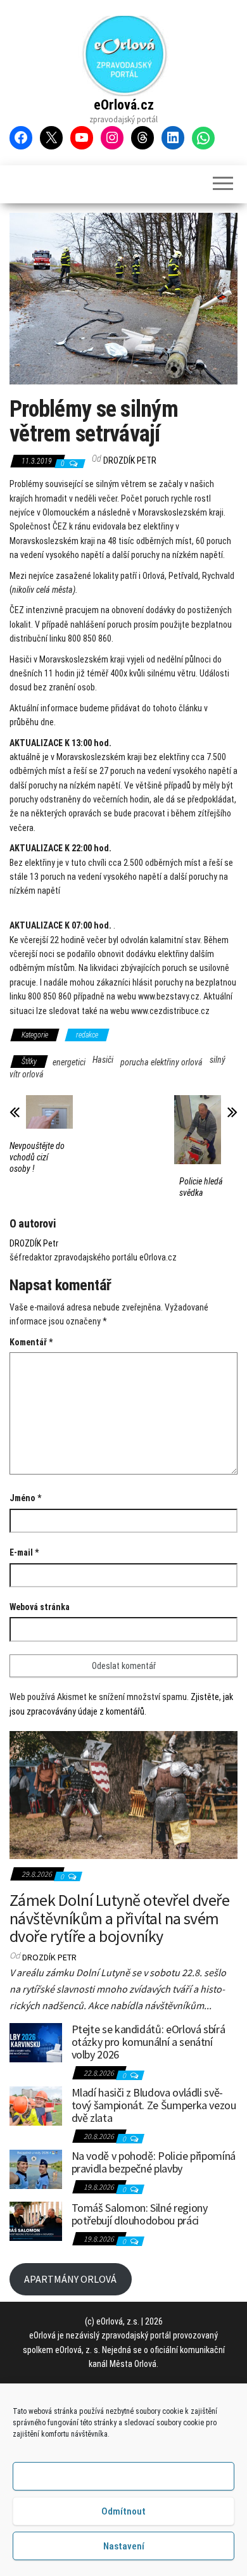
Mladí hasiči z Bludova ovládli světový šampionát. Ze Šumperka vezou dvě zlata (154, 2105)
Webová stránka (40, 1607)
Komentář (31, 1342)
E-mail (24, 1552)
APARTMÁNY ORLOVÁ (70, 2279)
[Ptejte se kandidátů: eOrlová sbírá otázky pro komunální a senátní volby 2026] (36, 2041)
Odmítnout (123, 2511)
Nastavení (124, 2546)
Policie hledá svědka (201, 1187)
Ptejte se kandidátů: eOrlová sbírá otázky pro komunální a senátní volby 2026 (149, 2042)
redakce (87, 1035)
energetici (69, 1062)
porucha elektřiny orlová (161, 1062)
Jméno (25, 1498)
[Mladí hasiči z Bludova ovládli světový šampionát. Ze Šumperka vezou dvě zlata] (36, 2105)
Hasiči (103, 1060)
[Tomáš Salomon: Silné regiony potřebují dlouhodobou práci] (36, 2220)
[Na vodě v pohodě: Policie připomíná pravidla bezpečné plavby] (36, 2168)
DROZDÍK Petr (130, 460)
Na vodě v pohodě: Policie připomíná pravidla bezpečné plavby (154, 2162)
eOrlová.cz (124, 105)
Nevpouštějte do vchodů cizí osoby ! (37, 1157)
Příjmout (124, 2477)
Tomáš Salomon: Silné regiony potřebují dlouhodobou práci (140, 2214)
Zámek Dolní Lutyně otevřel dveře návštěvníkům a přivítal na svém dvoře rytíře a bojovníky (119, 1918)
